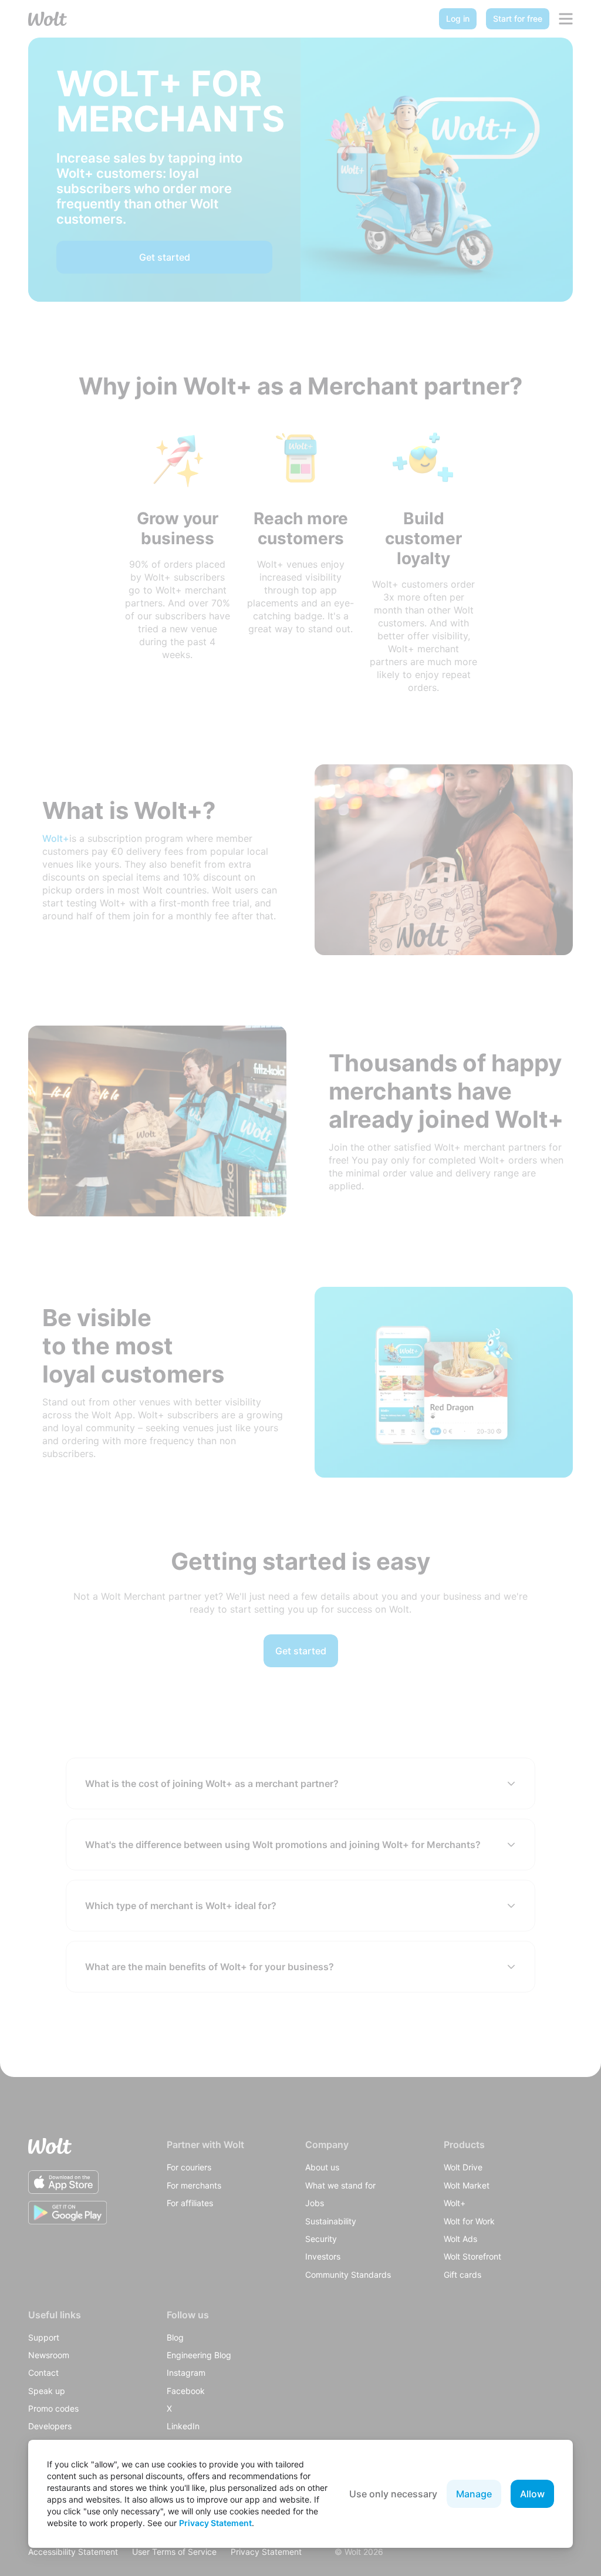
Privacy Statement (215, 2523)
